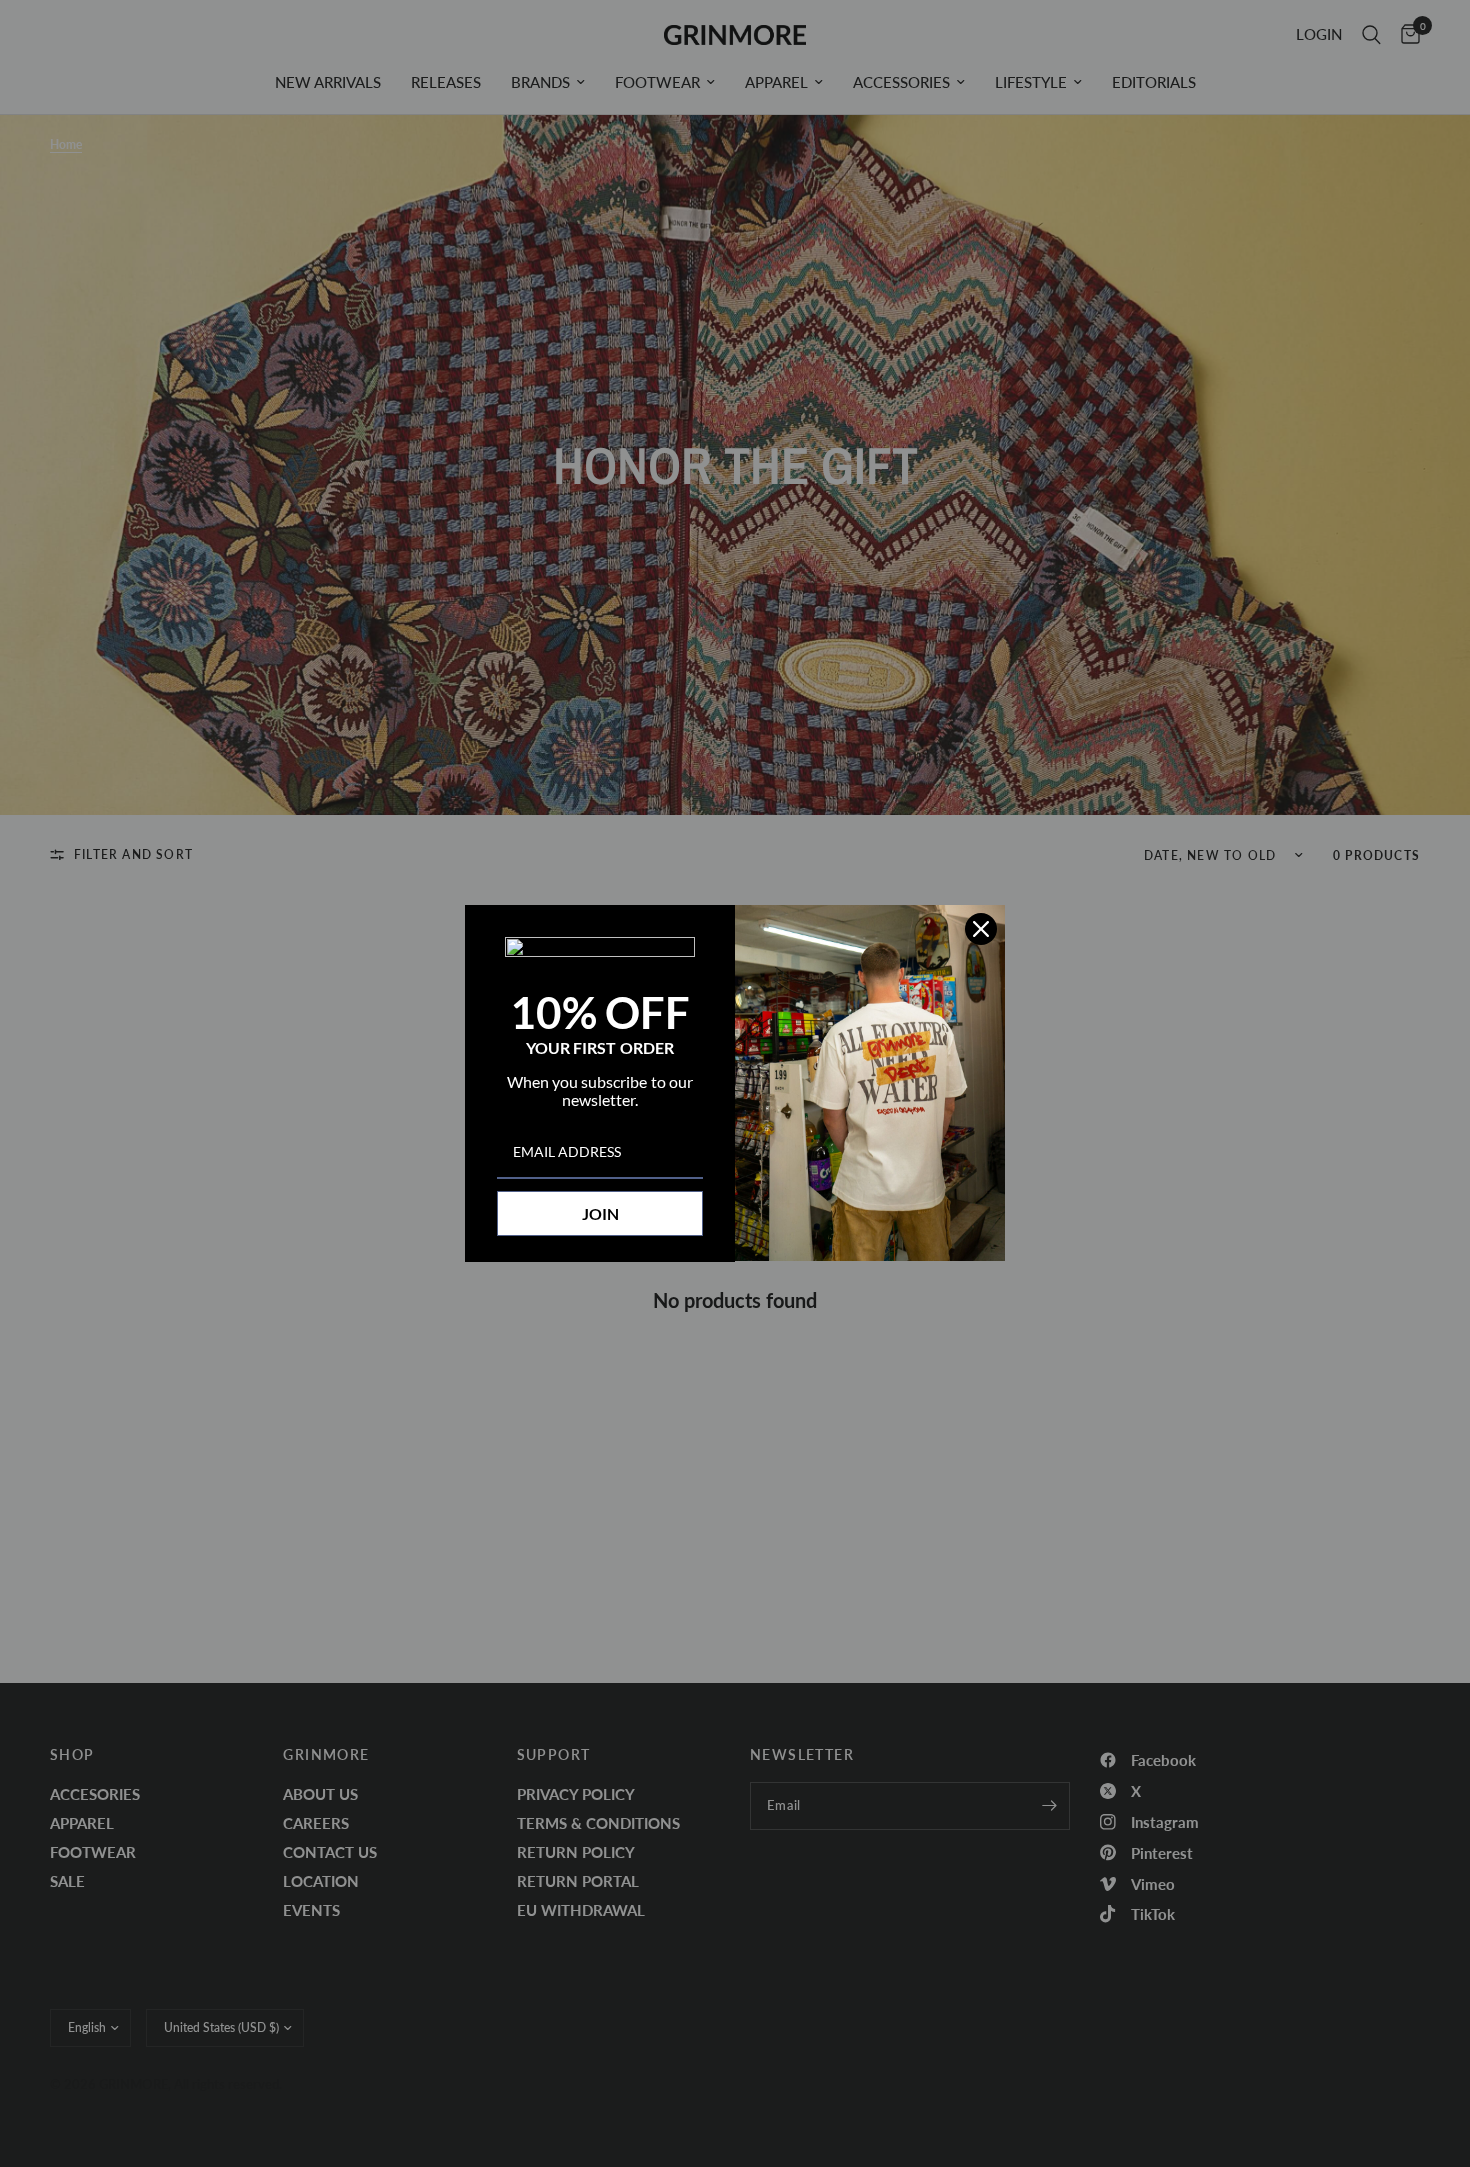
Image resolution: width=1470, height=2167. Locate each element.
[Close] (981, 929)
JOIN (600, 1213)
